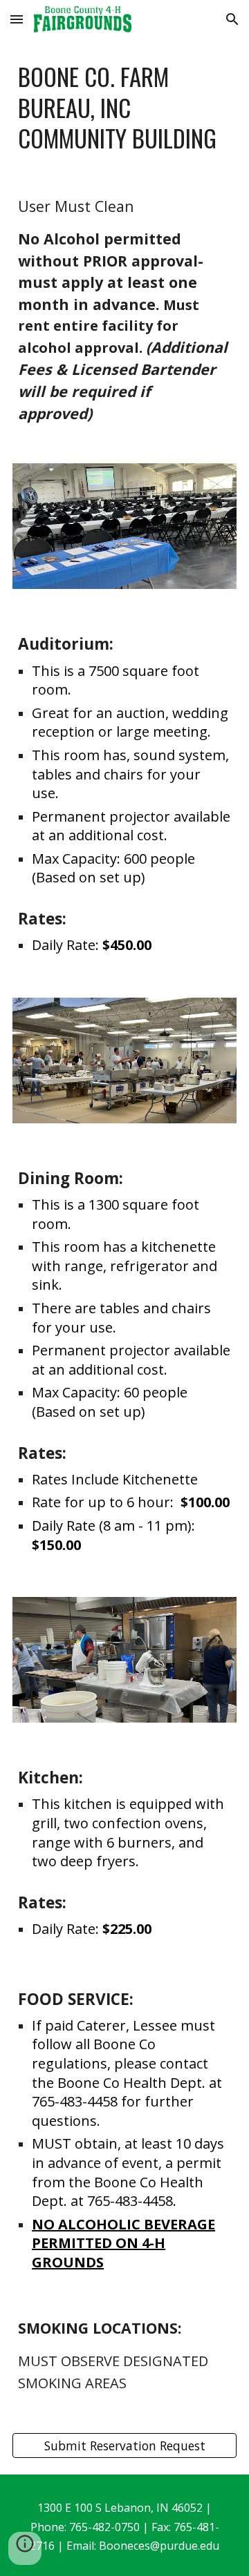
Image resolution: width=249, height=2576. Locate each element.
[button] (17, 19)
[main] (124, 107)
